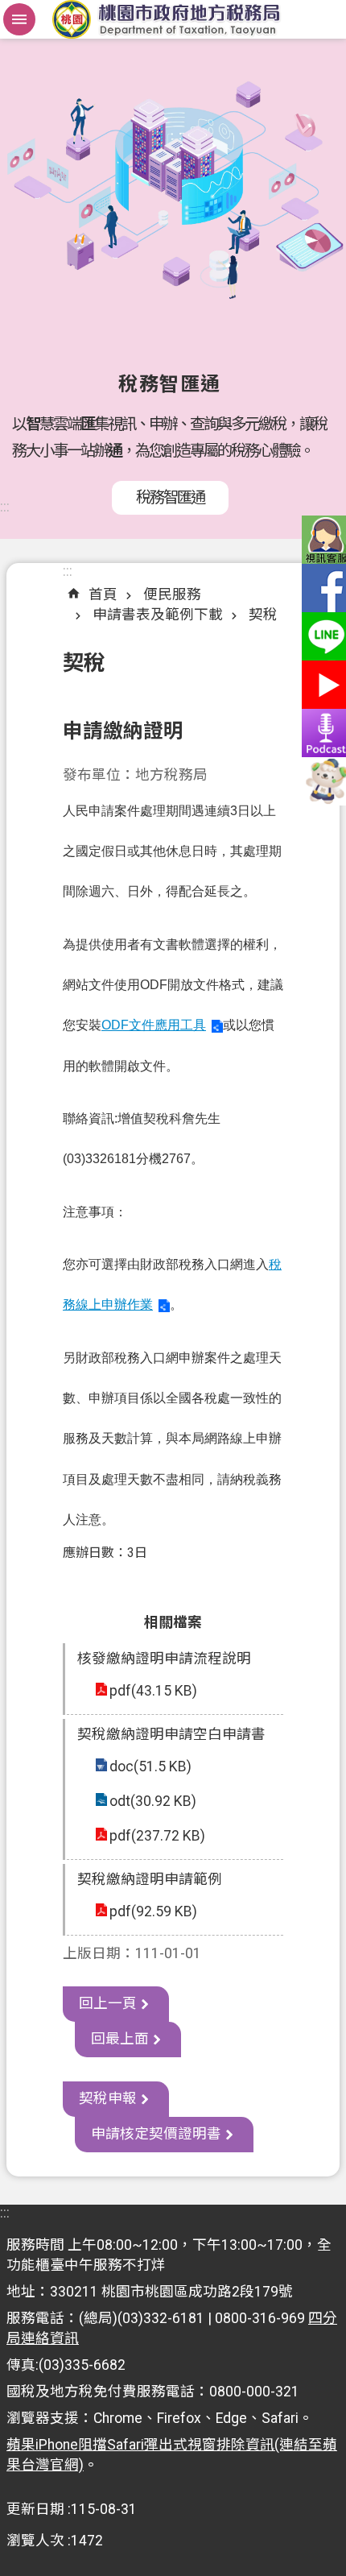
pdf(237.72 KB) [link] (157, 1836)
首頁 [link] (103, 594)
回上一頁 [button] (108, 2003)
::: (5, 507)
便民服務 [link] (172, 594)
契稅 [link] (263, 615)
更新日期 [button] (35, 2509)
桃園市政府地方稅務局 (173, 19)
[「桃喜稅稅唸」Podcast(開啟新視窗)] (322, 733)
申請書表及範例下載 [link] (158, 615)
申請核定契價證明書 (156, 2134)
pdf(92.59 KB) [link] (153, 1911)
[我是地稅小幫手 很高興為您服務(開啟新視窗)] (322, 781)
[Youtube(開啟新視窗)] (322, 685)
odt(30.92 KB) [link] (153, 1801)
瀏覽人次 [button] (35, 2541)
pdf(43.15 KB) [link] (153, 1691)
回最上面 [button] (120, 2039)
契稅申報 (108, 2098)
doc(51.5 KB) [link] (150, 1766)
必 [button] (19, 19)
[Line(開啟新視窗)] (322, 636)
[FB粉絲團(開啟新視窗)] (322, 588)
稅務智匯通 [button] (170, 497)
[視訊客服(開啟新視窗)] (322, 540)
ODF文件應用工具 (154, 1025)
